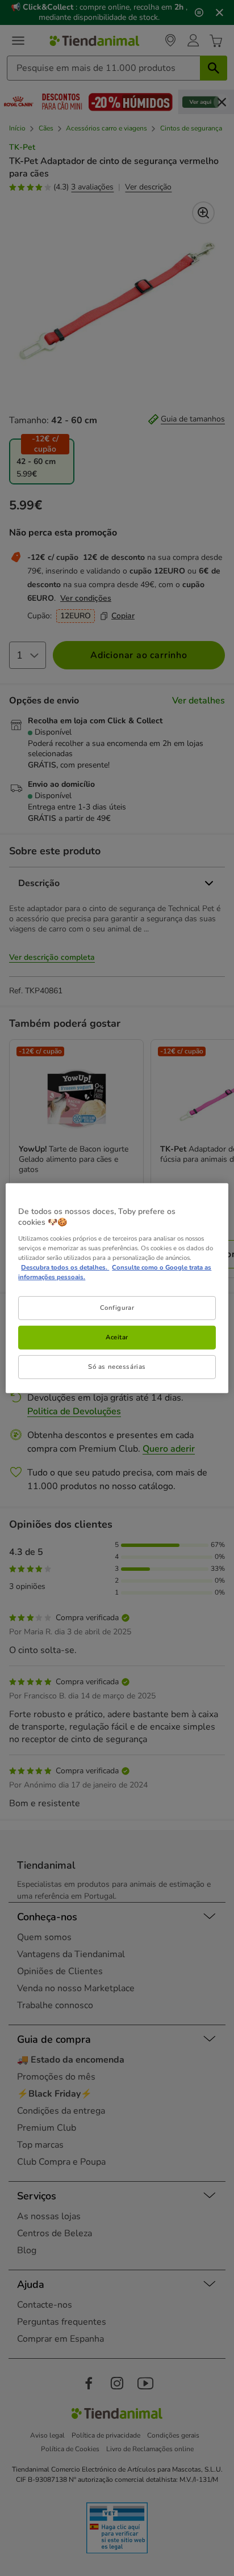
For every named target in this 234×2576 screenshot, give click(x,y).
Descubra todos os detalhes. (65, 1267)
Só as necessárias (117, 1367)
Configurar (117, 1308)
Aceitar (117, 1337)
